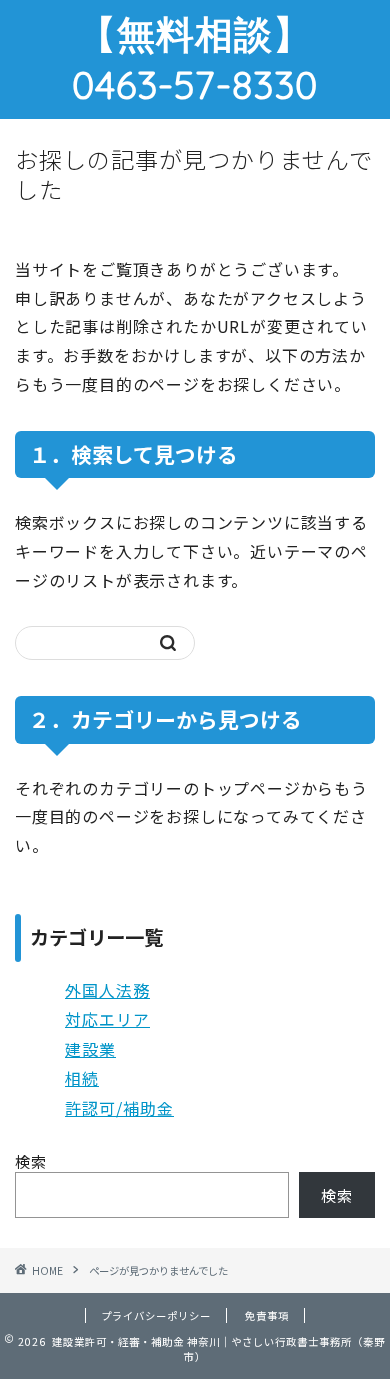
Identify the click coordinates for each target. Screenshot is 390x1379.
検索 (31, 1161)
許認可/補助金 (119, 1108)
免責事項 (267, 1315)
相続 (82, 1078)
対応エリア (107, 1019)
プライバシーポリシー (156, 1315)
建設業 (90, 1049)
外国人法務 (107, 990)
